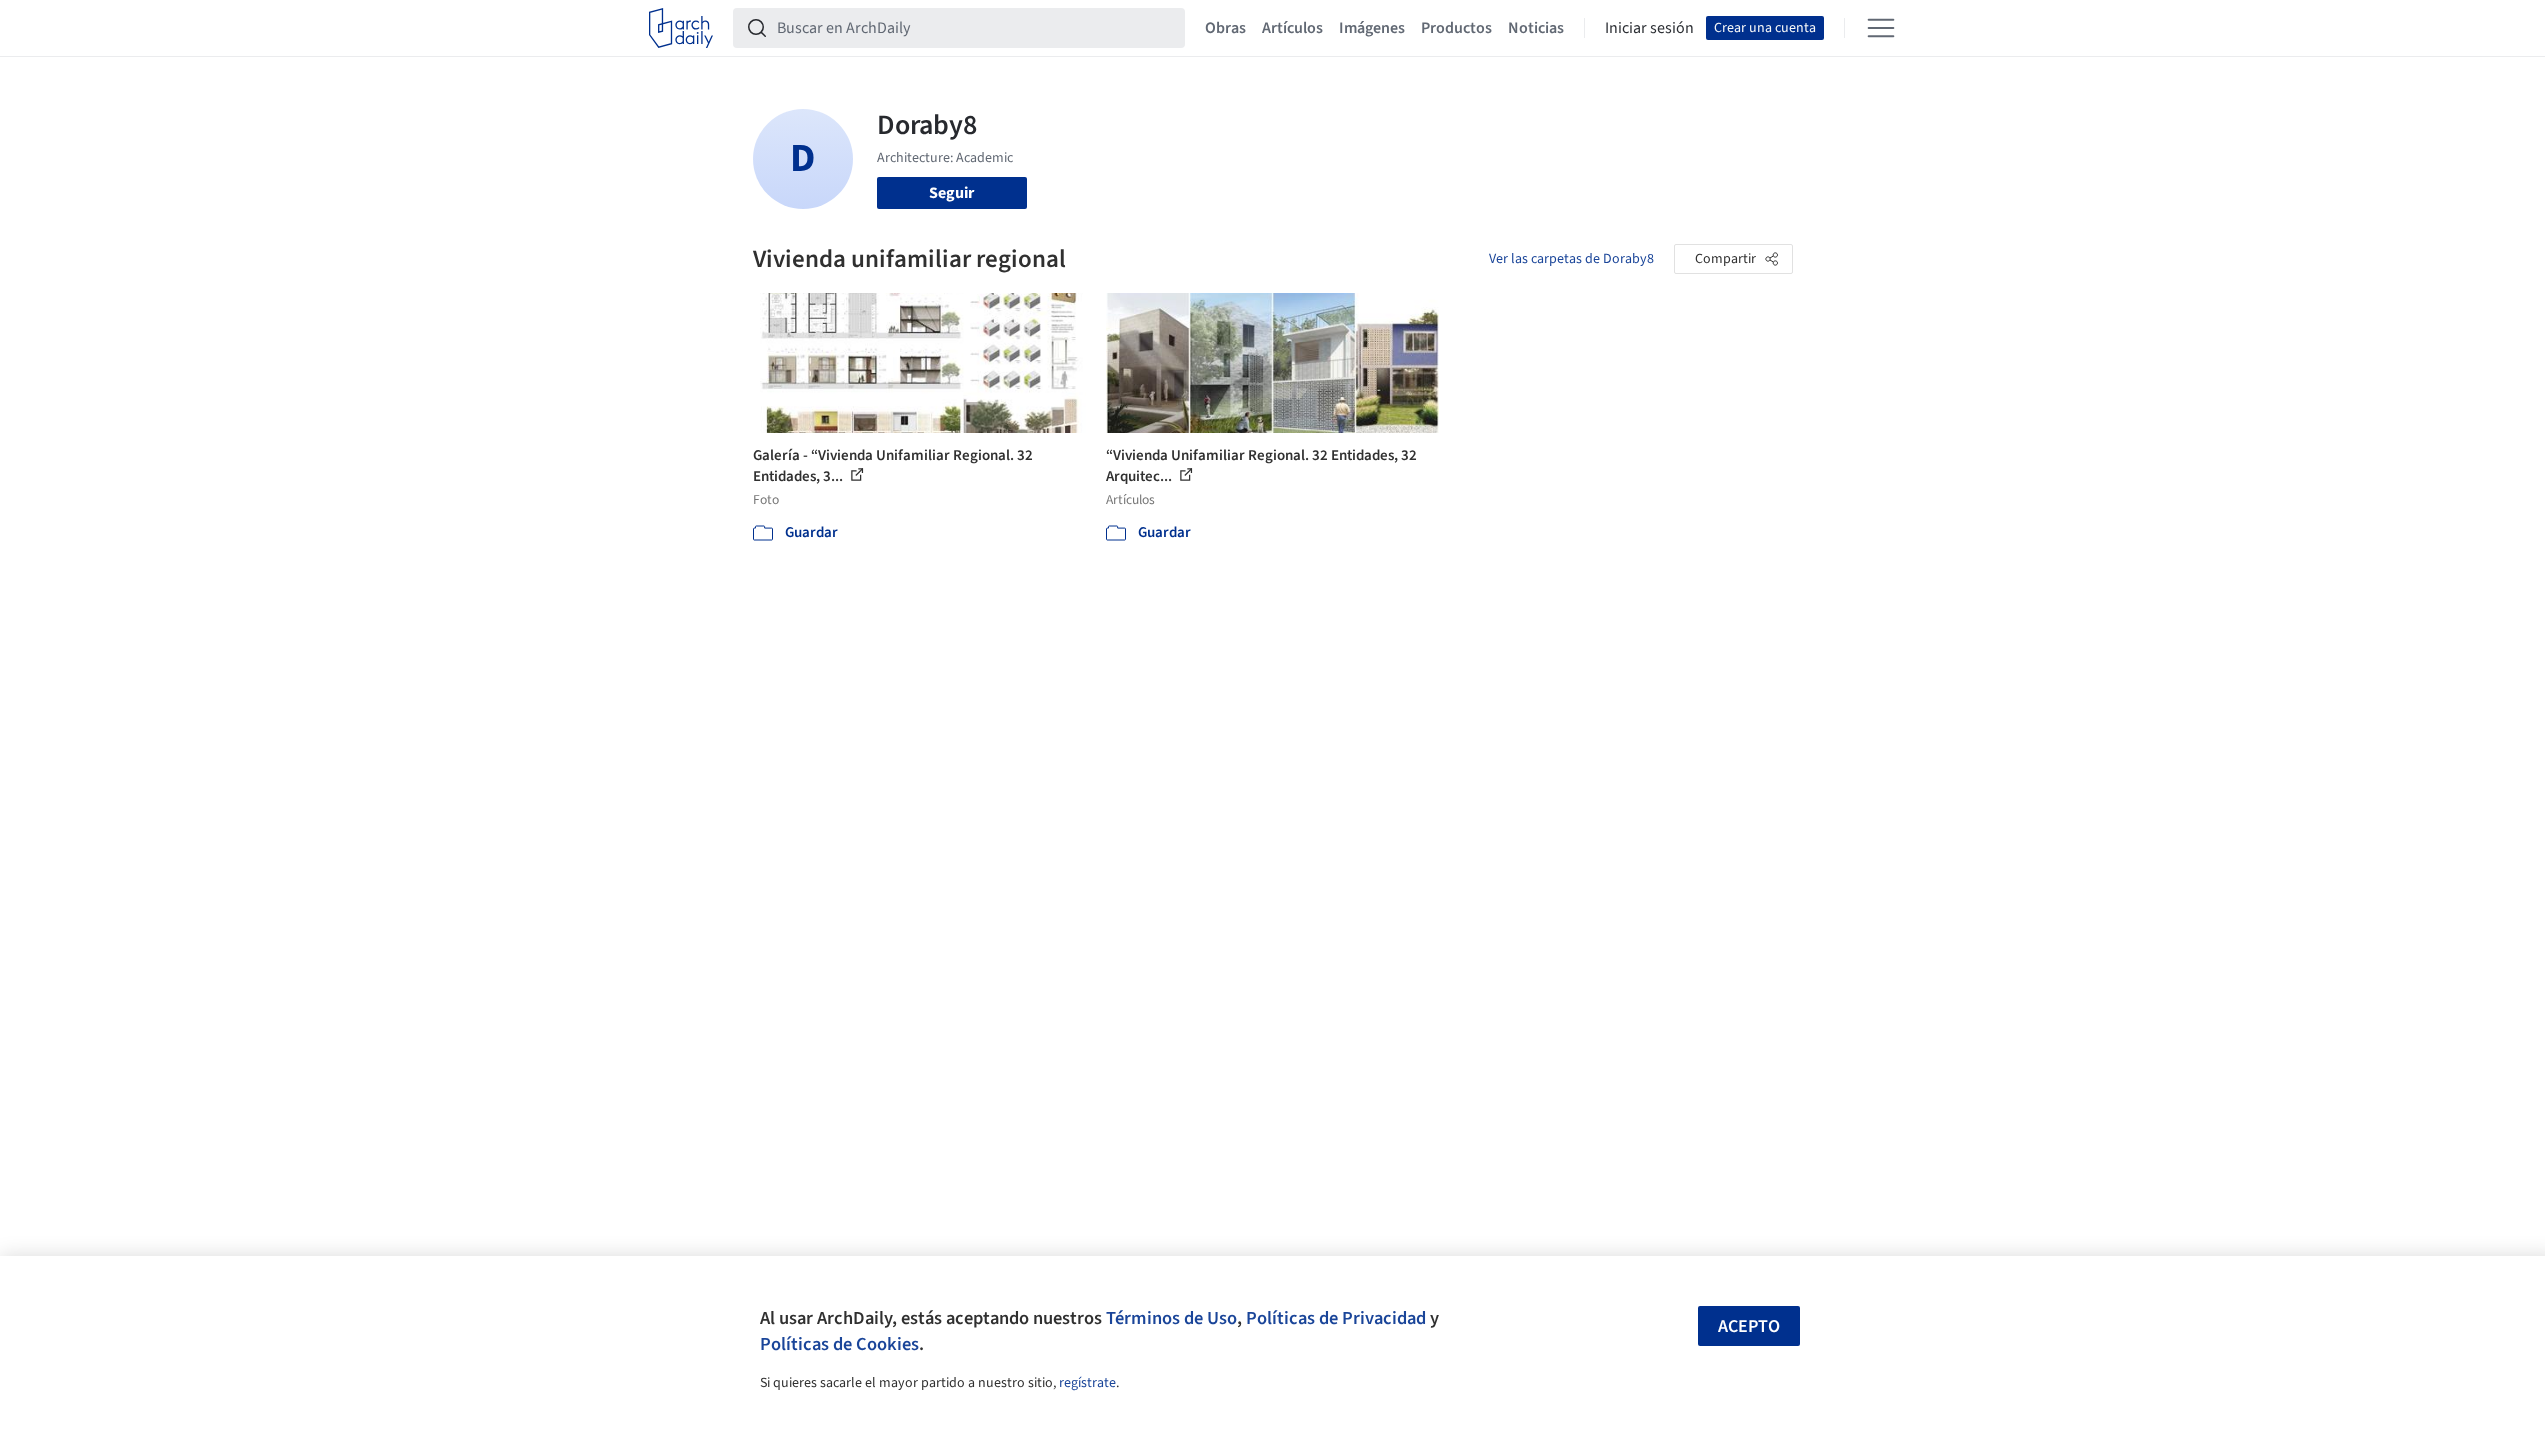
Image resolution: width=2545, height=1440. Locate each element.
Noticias (1536, 28)
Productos (1456, 28)
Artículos (1292, 28)
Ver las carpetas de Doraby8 (1571, 259)
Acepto (1749, 1326)
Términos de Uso (1171, 1318)
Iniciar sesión (1649, 28)
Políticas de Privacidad (1336, 1318)
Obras (1225, 28)
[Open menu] (1881, 28)
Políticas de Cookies (839, 1344)
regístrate (1087, 1383)
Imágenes (1372, 28)
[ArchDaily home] (681, 28)
